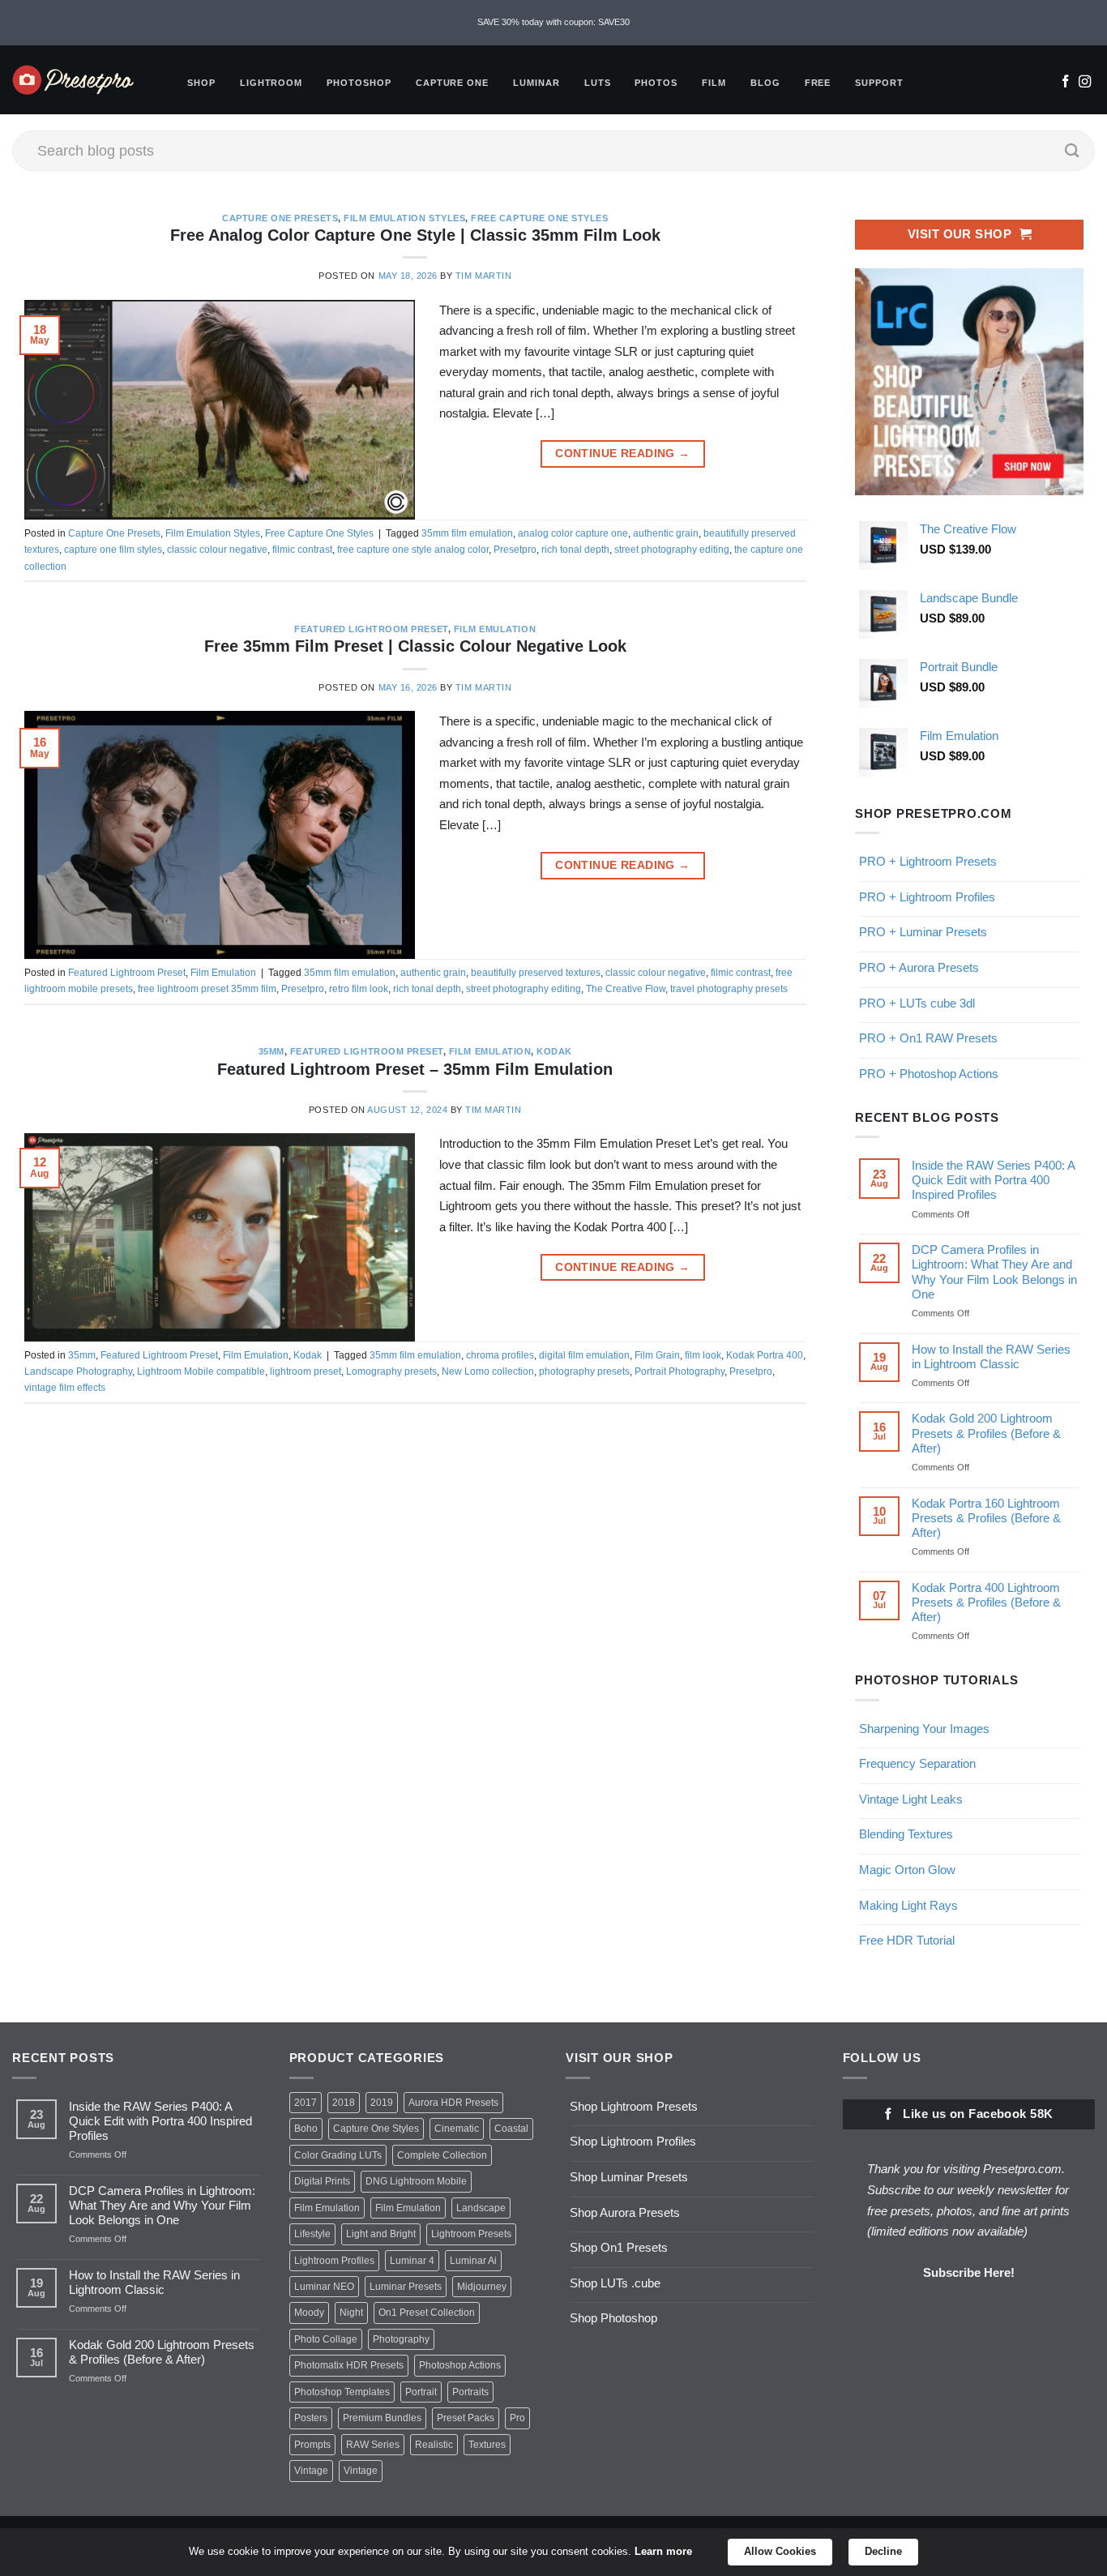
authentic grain (666, 533)
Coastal (511, 2129)
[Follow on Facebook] (1065, 83)
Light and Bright (381, 2234)
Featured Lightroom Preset (371, 629)
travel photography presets (729, 989)
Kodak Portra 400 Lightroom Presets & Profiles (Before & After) (985, 1602)
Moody (309, 2313)
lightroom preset (306, 1371)
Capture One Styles (376, 2129)
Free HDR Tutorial (907, 1940)
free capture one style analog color (413, 550)
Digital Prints (322, 2181)
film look (703, 1355)
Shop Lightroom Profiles (633, 2141)
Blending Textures (906, 1834)
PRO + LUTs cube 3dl (917, 1003)
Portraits (470, 2392)
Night (351, 2313)
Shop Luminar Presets (629, 2177)
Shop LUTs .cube (615, 2283)
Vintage (311, 2471)
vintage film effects (65, 1388)
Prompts (312, 2445)
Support (879, 83)
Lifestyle (312, 2234)
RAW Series (373, 2445)
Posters (311, 2418)
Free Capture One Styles (539, 218)
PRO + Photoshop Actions (929, 1074)
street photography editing (672, 550)
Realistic (434, 2445)
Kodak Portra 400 (765, 1355)
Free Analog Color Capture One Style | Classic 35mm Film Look (415, 235)
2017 (306, 2103)
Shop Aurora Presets (625, 2212)
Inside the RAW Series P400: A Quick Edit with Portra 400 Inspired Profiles (992, 1180)
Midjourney (482, 2287)
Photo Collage (326, 2339)
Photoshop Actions (460, 2365)
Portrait (421, 2392)
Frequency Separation (917, 1763)
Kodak (554, 1051)
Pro (517, 2418)
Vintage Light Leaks (911, 1799)
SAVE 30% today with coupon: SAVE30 (553, 22)
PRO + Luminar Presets (923, 932)
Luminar (536, 83)
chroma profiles (500, 1355)
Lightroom (271, 83)
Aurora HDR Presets (453, 2103)
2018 (344, 2103)
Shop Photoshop (613, 2318)
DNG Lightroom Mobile (416, 2181)
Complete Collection (442, 2155)
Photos (656, 83)
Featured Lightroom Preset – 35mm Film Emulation (415, 1069)
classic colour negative (217, 550)
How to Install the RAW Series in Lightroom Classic (990, 1356)
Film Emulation (495, 629)
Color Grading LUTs (338, 2155)
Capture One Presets (280, 218)
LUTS (598, 83)
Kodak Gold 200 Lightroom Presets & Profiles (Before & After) (985, 1433)
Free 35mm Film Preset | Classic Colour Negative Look (415, 646)
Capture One (452, 83)
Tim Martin (483, 276)
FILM (714, 83)
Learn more (663, 2551)
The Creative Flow (626, 989)
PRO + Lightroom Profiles (927, 897)
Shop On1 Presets (619, 2247)
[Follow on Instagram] (1085, 83)
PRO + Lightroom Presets (928, 861)
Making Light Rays (908, 1905)
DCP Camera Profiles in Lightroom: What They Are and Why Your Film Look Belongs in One (994, 1271)
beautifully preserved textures (536, 973)
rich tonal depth (575, 550)
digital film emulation (584, 1355)
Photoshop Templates (342, 2392)
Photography (401, 2339)
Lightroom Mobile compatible (201, 1371)
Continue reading (622, 454)
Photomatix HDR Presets (349, 2365)
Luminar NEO (324, 2287)
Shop (201, 83)
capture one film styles (113, 550)
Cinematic (457, 2129)
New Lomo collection (488, 1371)
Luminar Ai (473, 2261)
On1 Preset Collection (427, 2313)
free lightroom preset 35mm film (207, 989)
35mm (271, 1051)
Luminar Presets (406, 2287)
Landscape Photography (78, 1371)
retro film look (359, 989)
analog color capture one (573, 533)
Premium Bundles (382, 2418)
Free (818, 83)
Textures (487, 2445)
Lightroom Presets (471, 2234)
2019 (382, 2103)
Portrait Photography (680, 1371)
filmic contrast (302, 550)
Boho (306, 2129)
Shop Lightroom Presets (634, 2106)
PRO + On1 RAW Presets (928, 1038)
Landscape (481, 2208)
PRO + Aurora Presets (919, 967)
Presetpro (515, 550)
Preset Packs (466, 2418)
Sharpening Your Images (924, 1729)
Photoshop (359, 83)
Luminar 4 (412, 2261)
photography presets (584, 1371)
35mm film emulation (467, 533)
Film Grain (657, 1355)
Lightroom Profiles (334, 2261)
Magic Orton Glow (907, 1870)
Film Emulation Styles (404, 218)
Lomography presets (391, 1371)
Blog (765, 83)
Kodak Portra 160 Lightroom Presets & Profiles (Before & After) (985, 1518)
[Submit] (1072, 151)
